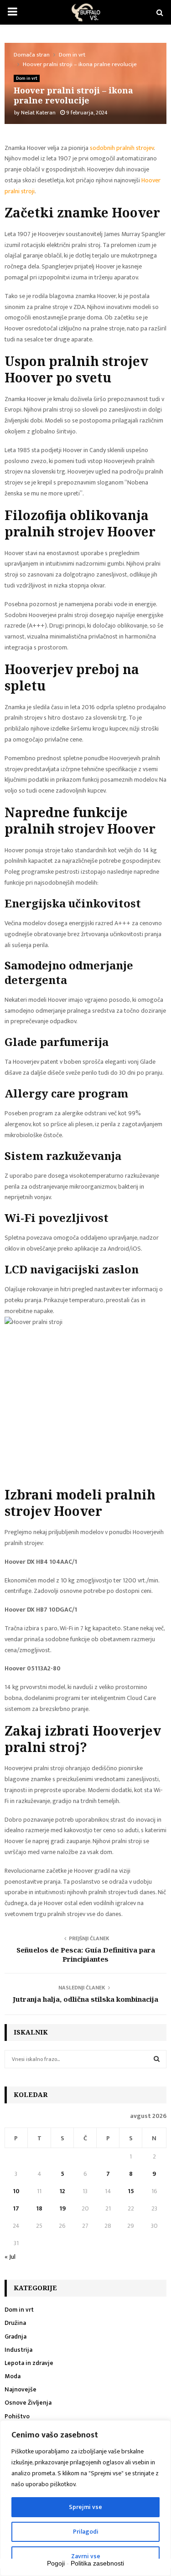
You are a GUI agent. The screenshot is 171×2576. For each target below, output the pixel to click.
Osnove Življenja (28, 2403)
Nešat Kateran (38, 113)
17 (16, 2208)
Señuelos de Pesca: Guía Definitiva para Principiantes (86, 1954)
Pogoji (56, 2563)
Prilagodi (86, 2532)
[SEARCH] (157, 2059)
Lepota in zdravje (29, 2363)
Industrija (18, 2350)
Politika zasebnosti (97, 2563)
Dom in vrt (27, 78)
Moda (13, 2376)
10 (16, 2191)
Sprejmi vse (85, 2507)
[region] (85, 2498)
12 (62, 2191)
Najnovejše (21, 2389)
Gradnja (16, 2336)
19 (62, 2208)
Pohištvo (17, 2416)
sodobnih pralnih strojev (122, 148)
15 (131, 2191)
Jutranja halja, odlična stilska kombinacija (85, 1999)
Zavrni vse (86, 2556)
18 (39, 2208)
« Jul (10, 2257)
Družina (15, 2323)
